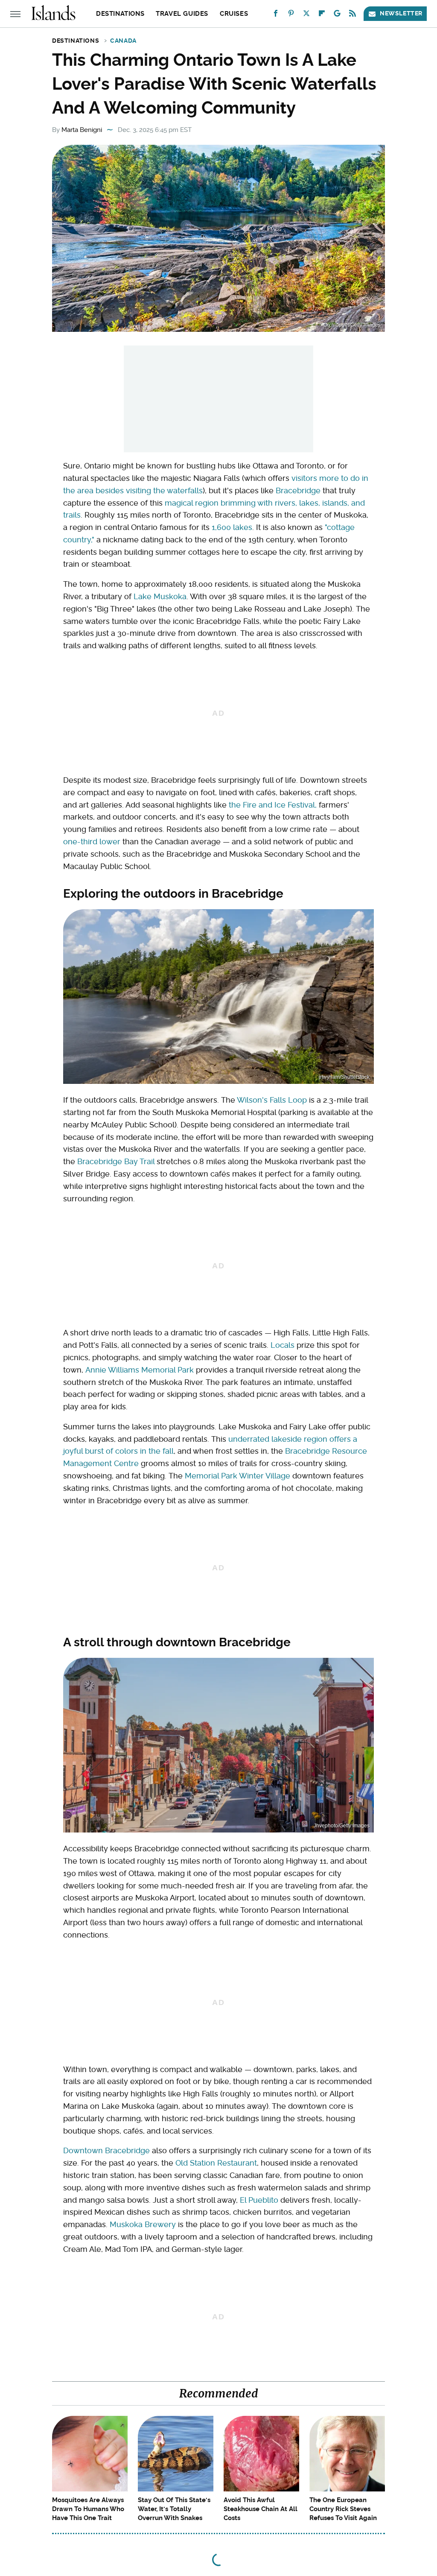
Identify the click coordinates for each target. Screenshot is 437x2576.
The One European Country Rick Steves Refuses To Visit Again (343, 2509)
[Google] (337, 15)
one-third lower (92, 842)
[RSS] (353, 15)
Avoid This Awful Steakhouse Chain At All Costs (261, 2509)
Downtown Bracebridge (106, 2150)
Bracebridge (298, 490)
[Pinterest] (291, 15)
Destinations (120, 14)
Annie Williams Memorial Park (140, 1370)
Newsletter (401, 13)
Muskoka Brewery (143, 2224)
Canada (123, 41)
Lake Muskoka (160, 596)
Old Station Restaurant (216, 2163)
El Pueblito (259, 2200)
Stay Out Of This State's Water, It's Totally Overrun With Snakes (174, 2509)
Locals (283, 1345)
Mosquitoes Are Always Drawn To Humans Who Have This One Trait (88, 2509)
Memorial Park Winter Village (237, 1476)
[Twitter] (306, 15)
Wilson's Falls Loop (272, 1100)
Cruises (234, 14)
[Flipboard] (322, 15)
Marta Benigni (82, 130)
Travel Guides (182, 14)
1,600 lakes (232, 527)
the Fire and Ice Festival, (273, 805)
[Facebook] (276, 15)
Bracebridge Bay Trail (116, 1161)
